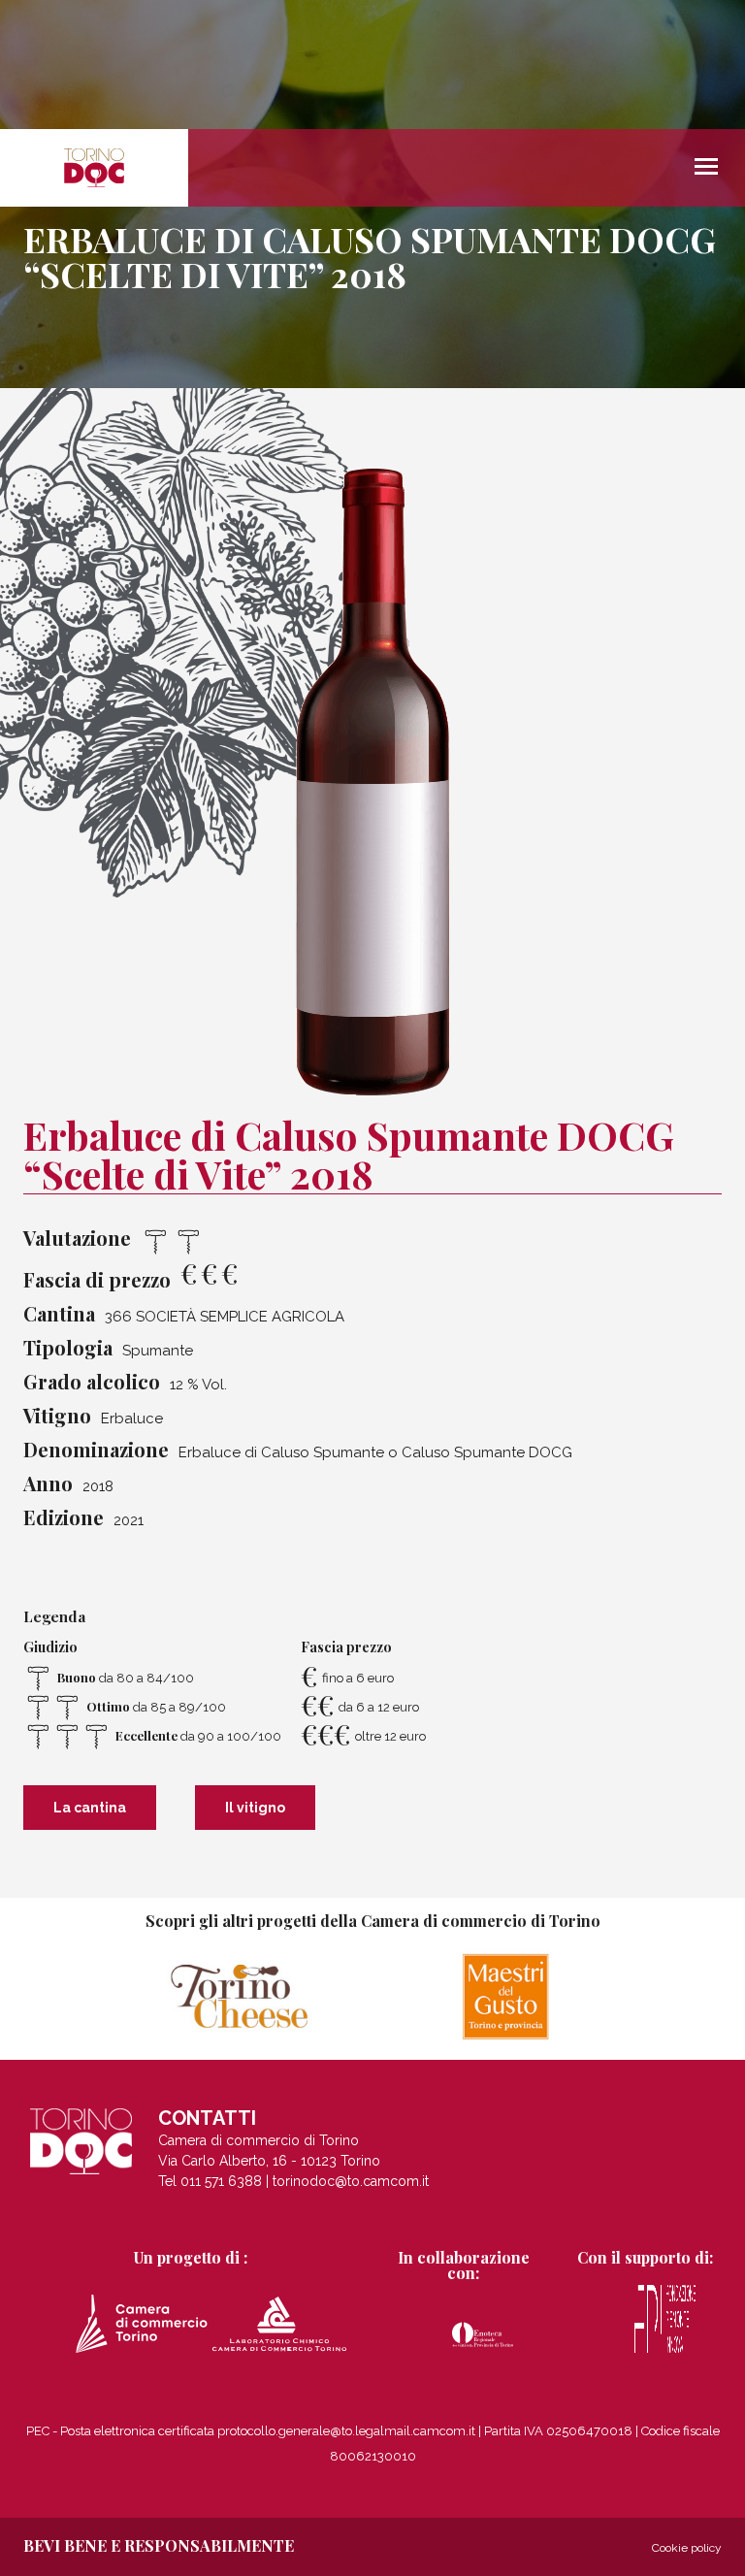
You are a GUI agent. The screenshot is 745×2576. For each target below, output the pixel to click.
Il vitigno (255, 1808)
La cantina (90, 1808)
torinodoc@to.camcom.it (351, 2181)
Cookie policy (687, 2548)
